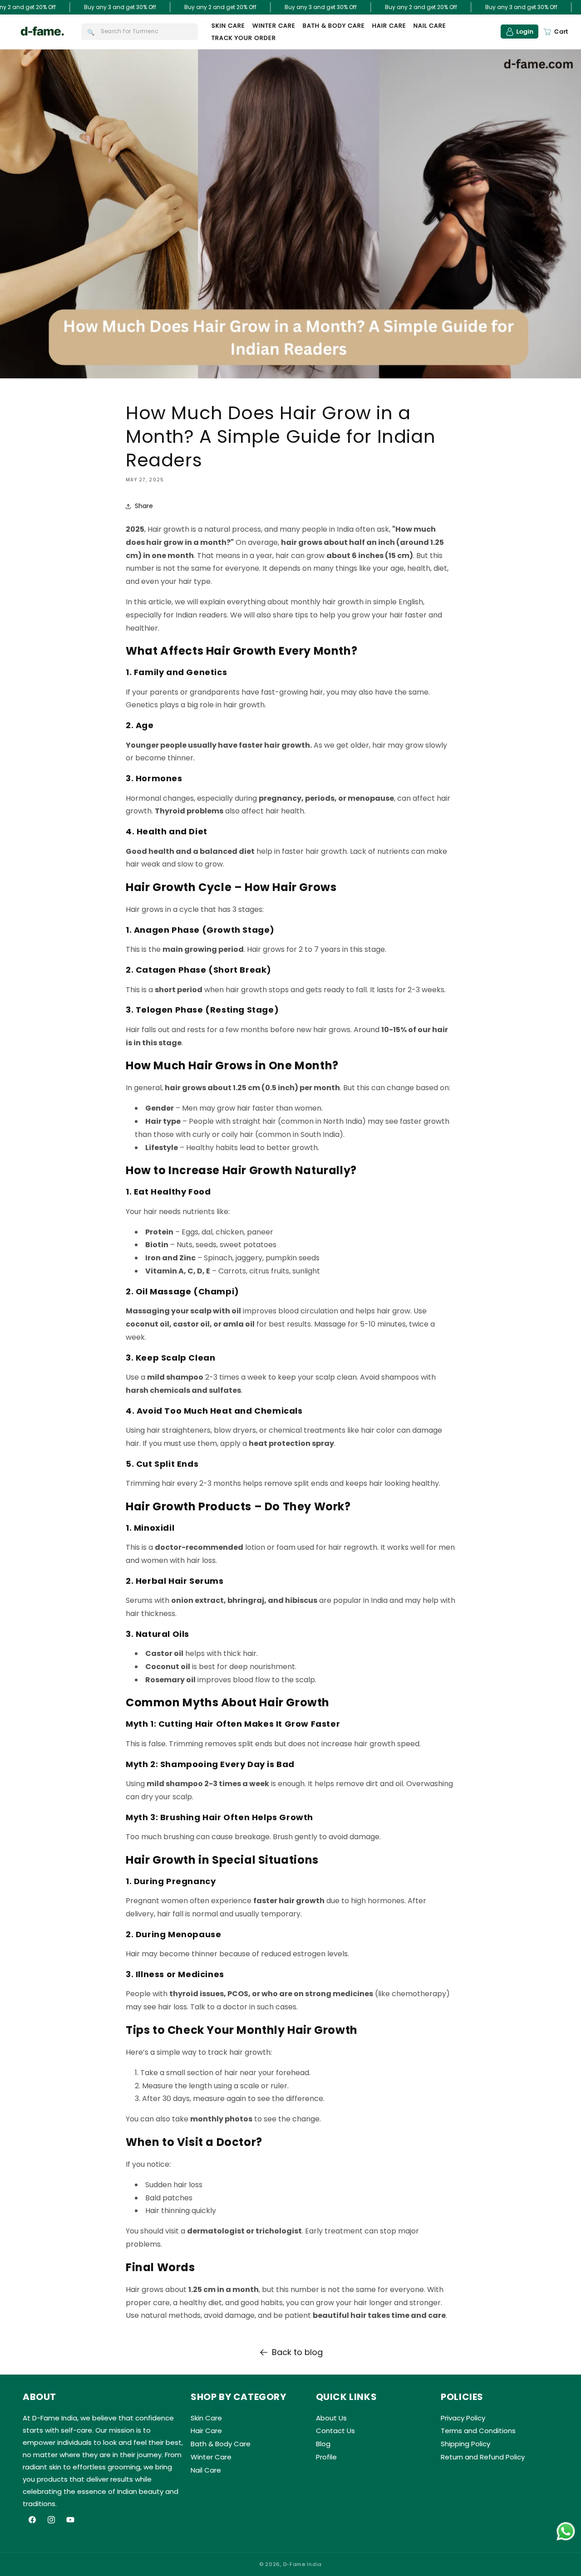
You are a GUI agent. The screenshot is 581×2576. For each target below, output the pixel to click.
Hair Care (206, 2431)
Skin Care (206, 2418)
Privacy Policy (463, 2418)
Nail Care (206, 2470)
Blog (323, 2444)
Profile (326, 2457)
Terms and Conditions (478, 2431)
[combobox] (140, 32)
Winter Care (211, 2457)
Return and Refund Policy (483, 2457)
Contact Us (335, 2431)
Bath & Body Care (221, 2444)
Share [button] (144, 506)
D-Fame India (303, 2564)
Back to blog (297, 2352)
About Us (331, 2418)
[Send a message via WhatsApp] (566, 2531)
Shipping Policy (465, 2444)
